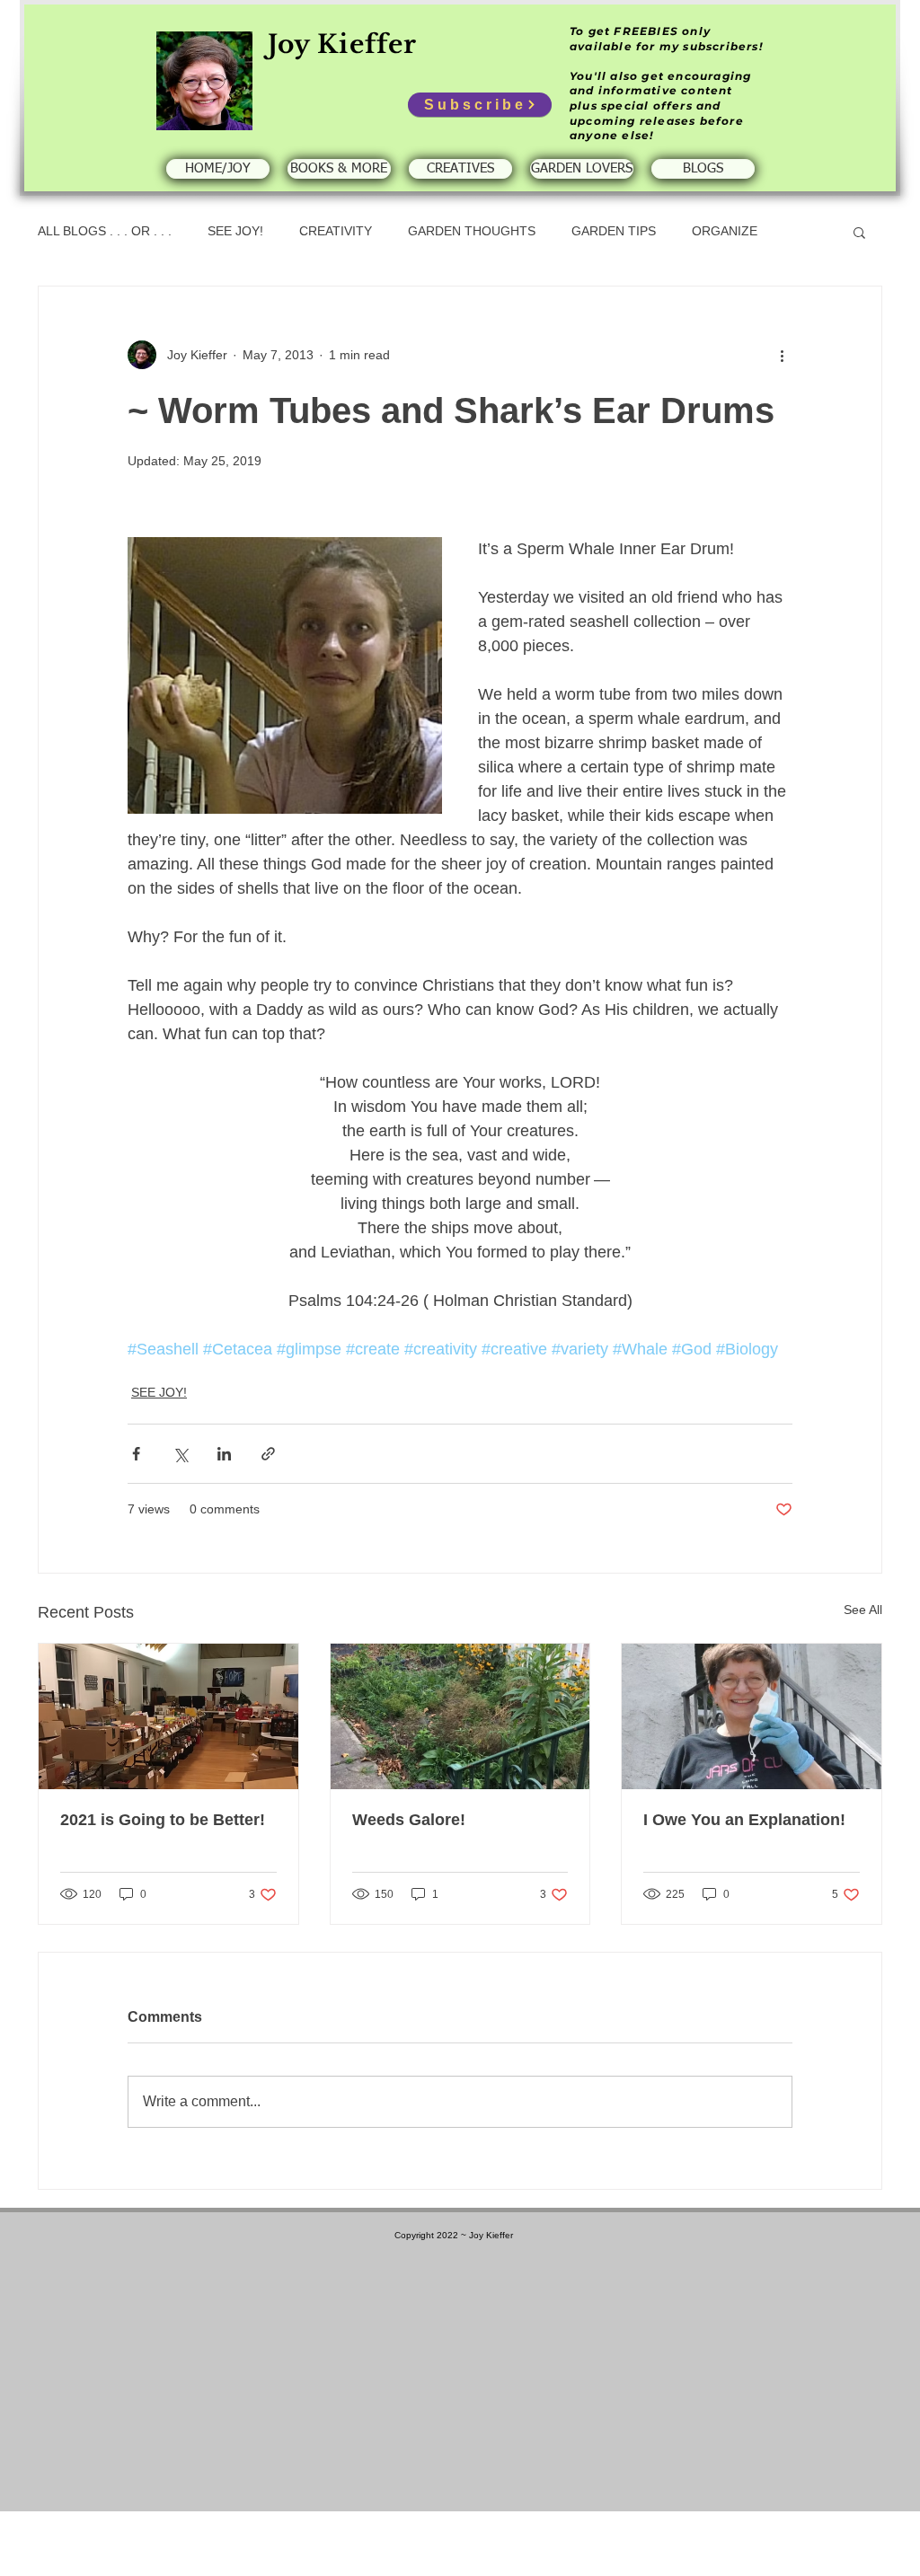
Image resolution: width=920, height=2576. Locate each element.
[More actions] (782, 355)
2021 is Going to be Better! (163, 1820)
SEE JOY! (235, 231)
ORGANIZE (725, 231)
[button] (859, 232)
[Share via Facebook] (136, 1454)
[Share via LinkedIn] (224, 1454)
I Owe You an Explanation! (744, 1820)
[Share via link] (268, 1454)
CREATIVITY (336, 231)
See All (863, 1610)
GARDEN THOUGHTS (472, 231)
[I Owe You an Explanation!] (752, 1716)
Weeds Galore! (409, 1820)
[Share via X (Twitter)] (180, 1454)
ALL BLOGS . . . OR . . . (105, 231)
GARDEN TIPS (614, 231)
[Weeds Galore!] (460, 1716)
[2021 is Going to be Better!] (168, 1716)
